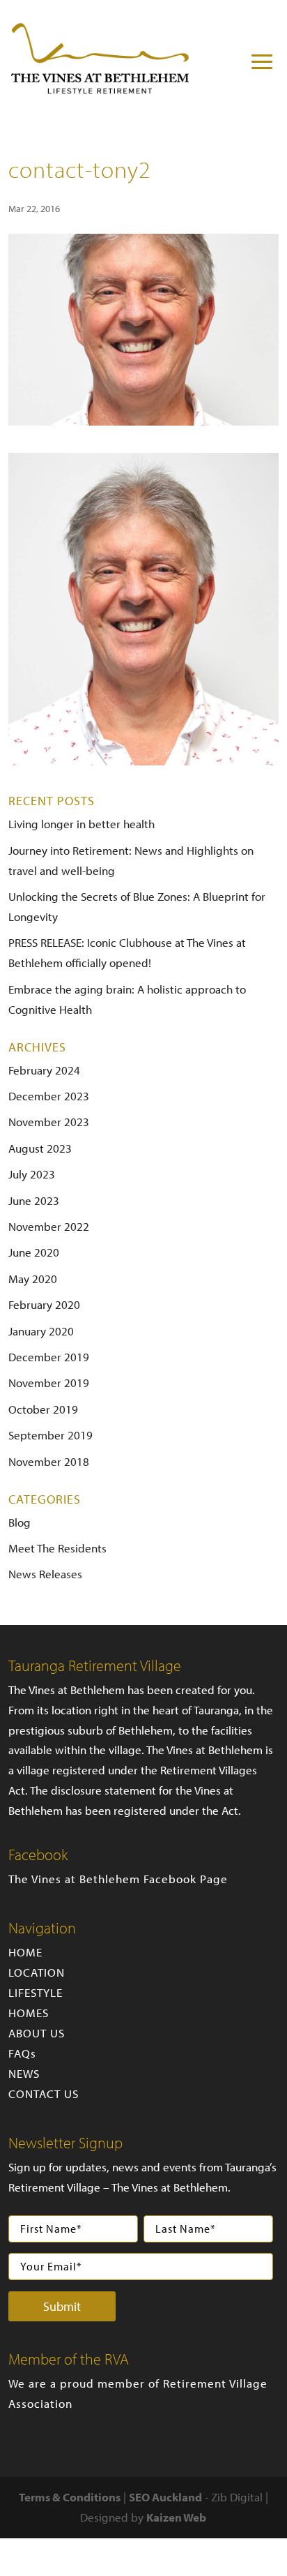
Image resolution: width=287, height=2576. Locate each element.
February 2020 (44, 1304)
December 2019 (49, 1357)
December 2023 (49, 1096)
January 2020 (41, 1331)
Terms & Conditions (70, 2497)
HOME (25, 1952)
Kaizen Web (176, 2517)
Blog (20, 1522)
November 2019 (49, 1383)
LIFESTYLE (36, 1992)
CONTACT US (44, 2094)
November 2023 (49, 1122)
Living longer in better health (82, 824)
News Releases (45, 1574)
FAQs (22, 2053)
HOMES (29, 2013)
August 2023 (40, 1148)
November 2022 (49, 1226)
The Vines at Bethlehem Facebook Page (118, 1879)
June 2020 (34, 1252)
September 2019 (51, 1435)
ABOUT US (37, 2033)
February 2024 (44, 1070)
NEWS (24, 2073)
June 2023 (34, 1200)
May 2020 (33, 1279)
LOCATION (37, 1972)
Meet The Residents (57, 1548)
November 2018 (49, 1461)
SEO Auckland (165, 2497)
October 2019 (43, 1409)
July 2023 (32, 1174)
